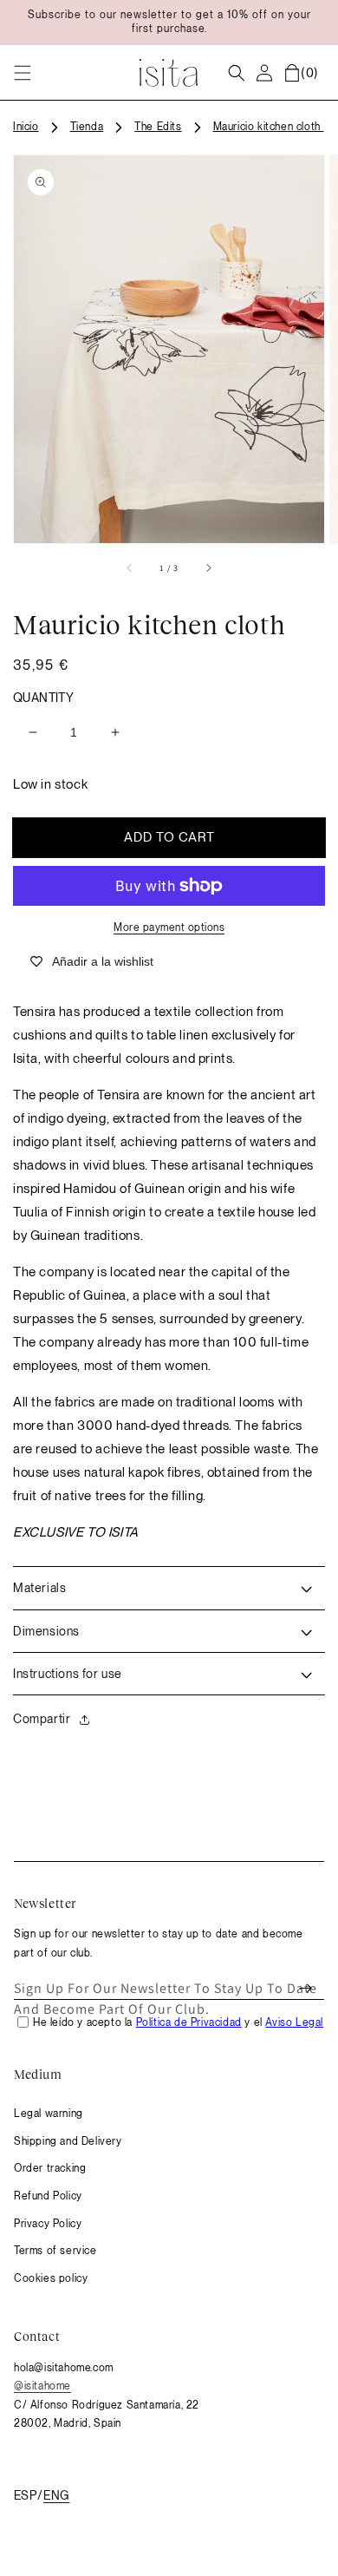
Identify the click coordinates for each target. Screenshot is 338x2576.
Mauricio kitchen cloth (269, 127)
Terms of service (55, 2251)
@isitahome (42, 2386)
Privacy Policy (48, 2224)
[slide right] (208, 567)
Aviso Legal (294, 2022)
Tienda (87, 127)
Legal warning (49, 2114)
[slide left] (130, 567)
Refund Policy (48, 2196)
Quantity (43, 698)
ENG (56, 2495)
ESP (25, 2495)
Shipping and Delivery (68, 2141)
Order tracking (50, 2168)
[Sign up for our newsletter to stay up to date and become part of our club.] (305, 1989)
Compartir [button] (42, 1719)
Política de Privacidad (189, 2022)
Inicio (26, 127)
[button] (23, 73)
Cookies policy (51, 2278)
